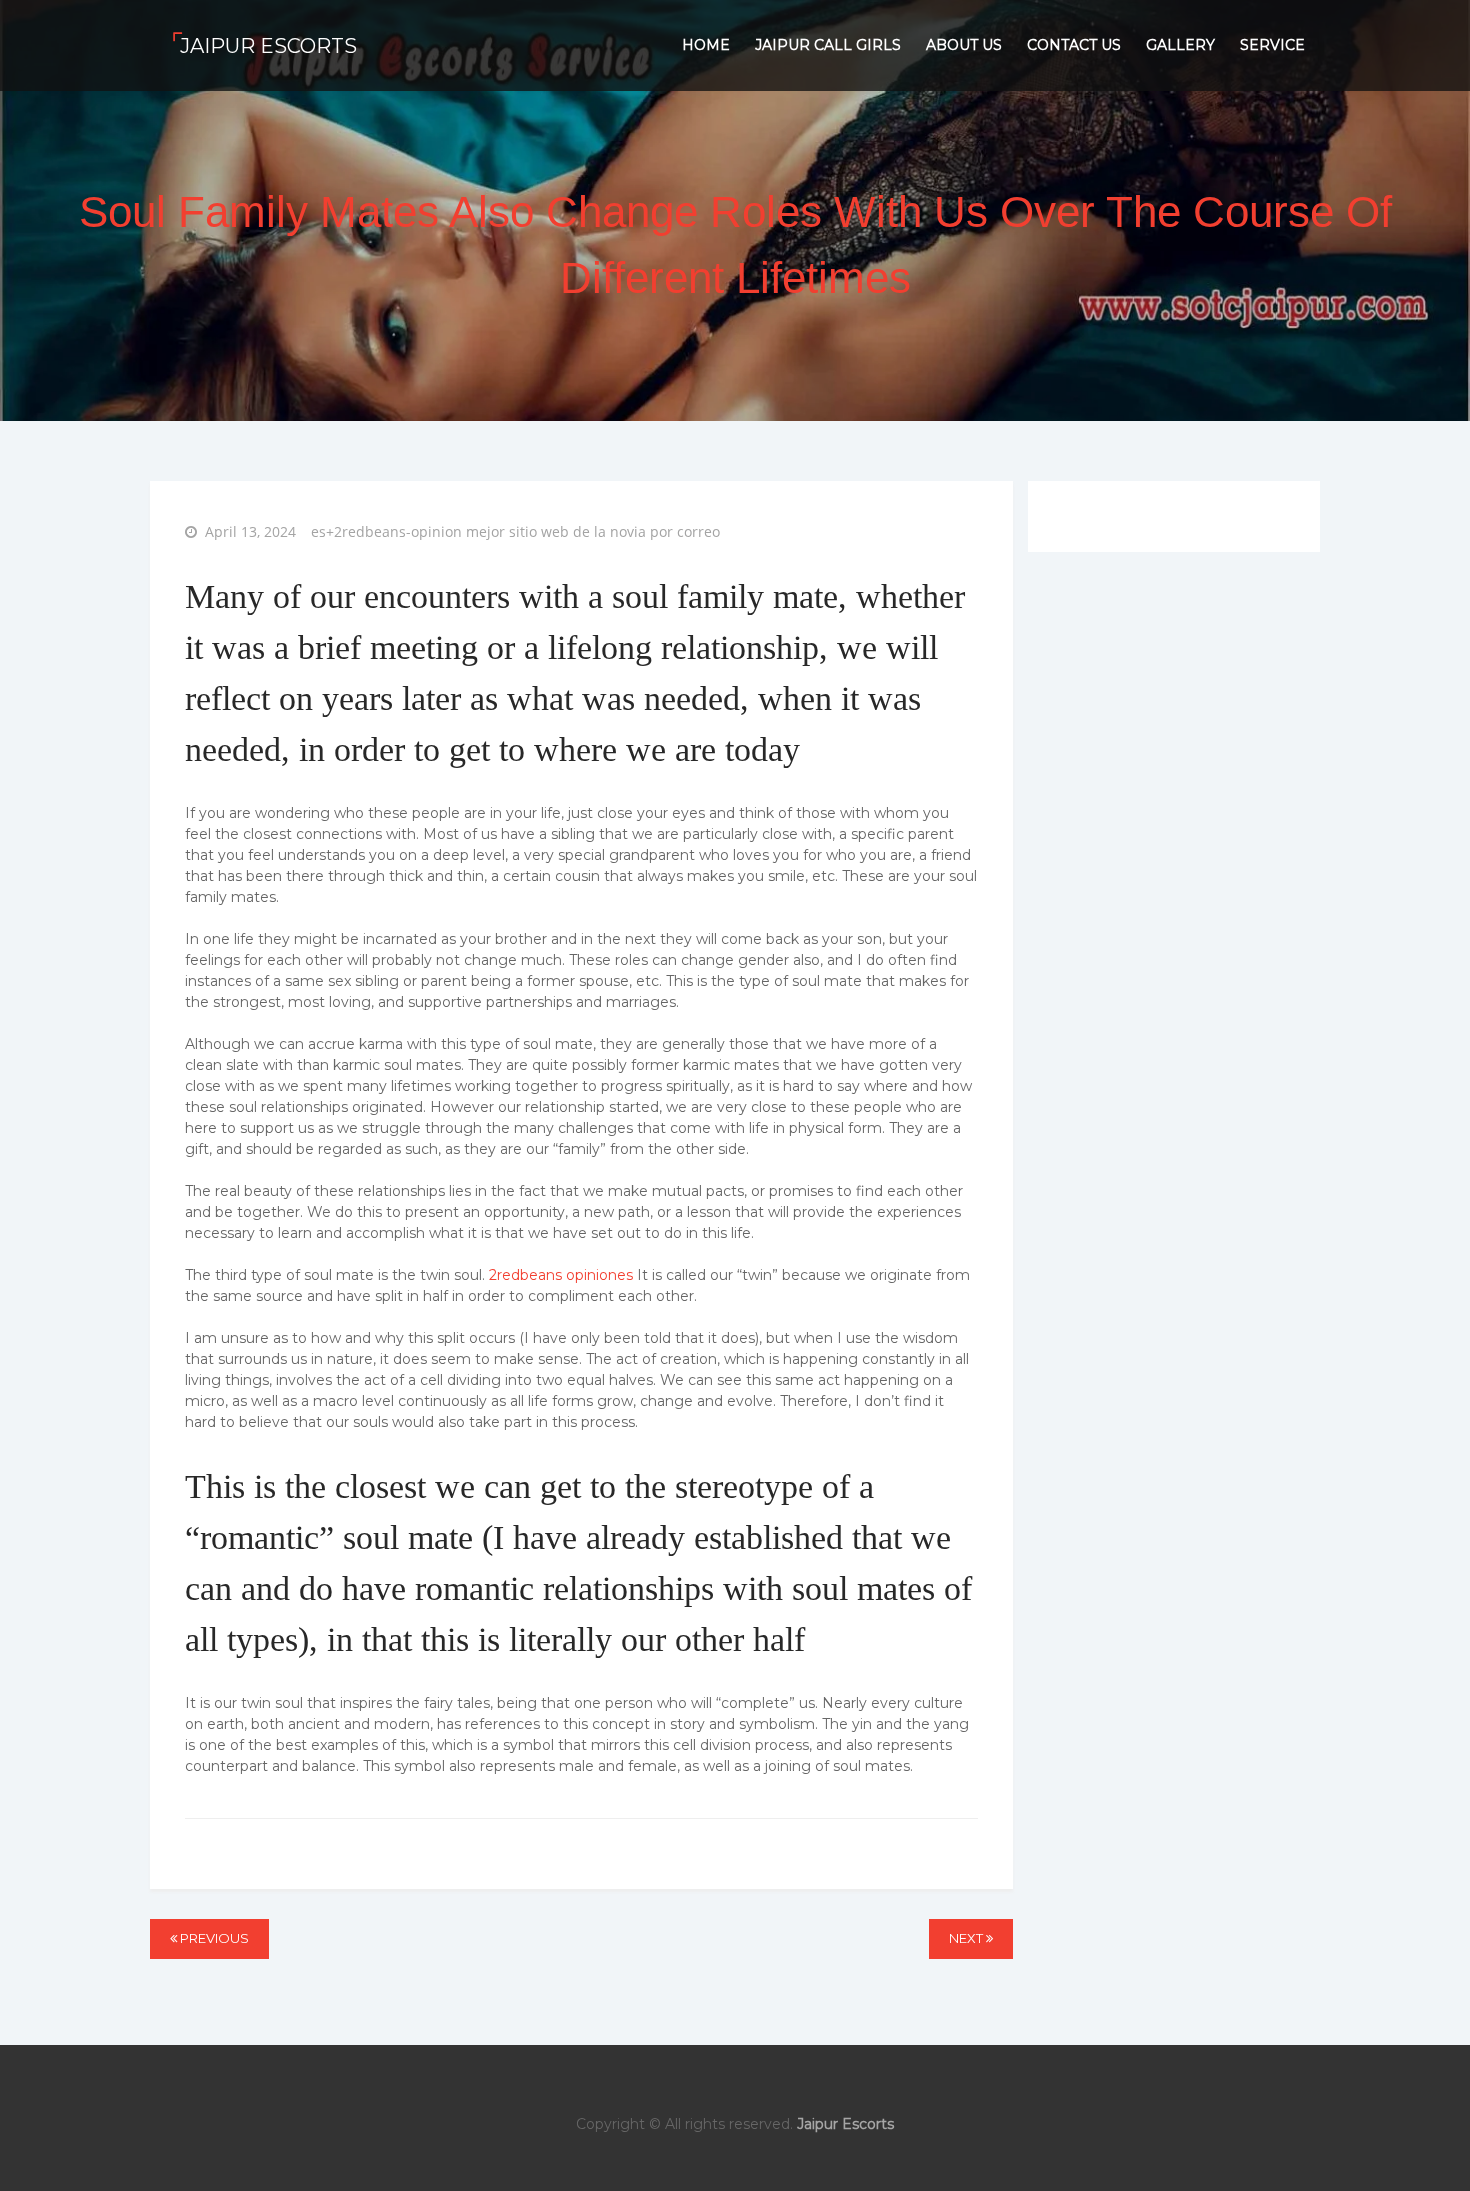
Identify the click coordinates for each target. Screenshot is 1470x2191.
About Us (964, 45)
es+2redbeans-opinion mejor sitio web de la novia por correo (515, 531)
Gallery (1180, 45)
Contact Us (1074, 45)
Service (1272, 45)
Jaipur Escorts (268, 46)
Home (706, 45)
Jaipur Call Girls (828, 45)
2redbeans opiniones (561, 1275)
